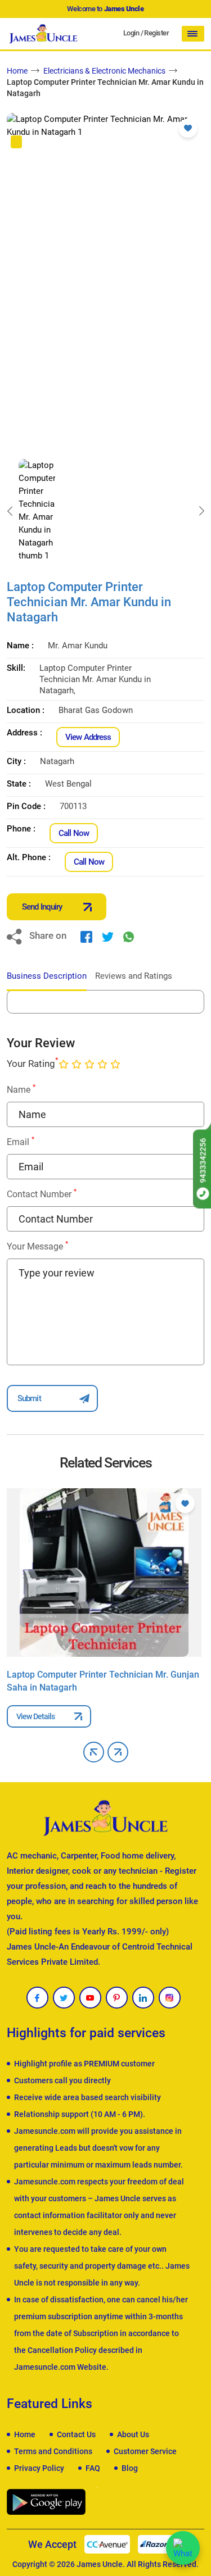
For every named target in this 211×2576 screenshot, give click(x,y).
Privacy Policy (39, 2468)
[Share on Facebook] (86, 937)
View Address (88, 737)
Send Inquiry (42, 907)
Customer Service (145, 2451)
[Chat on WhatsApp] (183, 2548)
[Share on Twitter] (108, 937)
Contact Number (42, 1194)
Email (21, 1141)
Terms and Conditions (53, 2451)
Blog (130, 2468)
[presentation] (10, 511)
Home (17, 71)
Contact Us (76, 2434)
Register (156, 33)
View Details (35, 1716)
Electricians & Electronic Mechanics (104, 71)
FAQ (93, 2468)
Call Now (74, 833)
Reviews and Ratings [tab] (134, 976)
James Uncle (100, 2564)
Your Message (37, 1246)
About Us (133, 2434)
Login (131, 33)
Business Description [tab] (47, 976)
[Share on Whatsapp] (129, 937)
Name (21, 1089)
